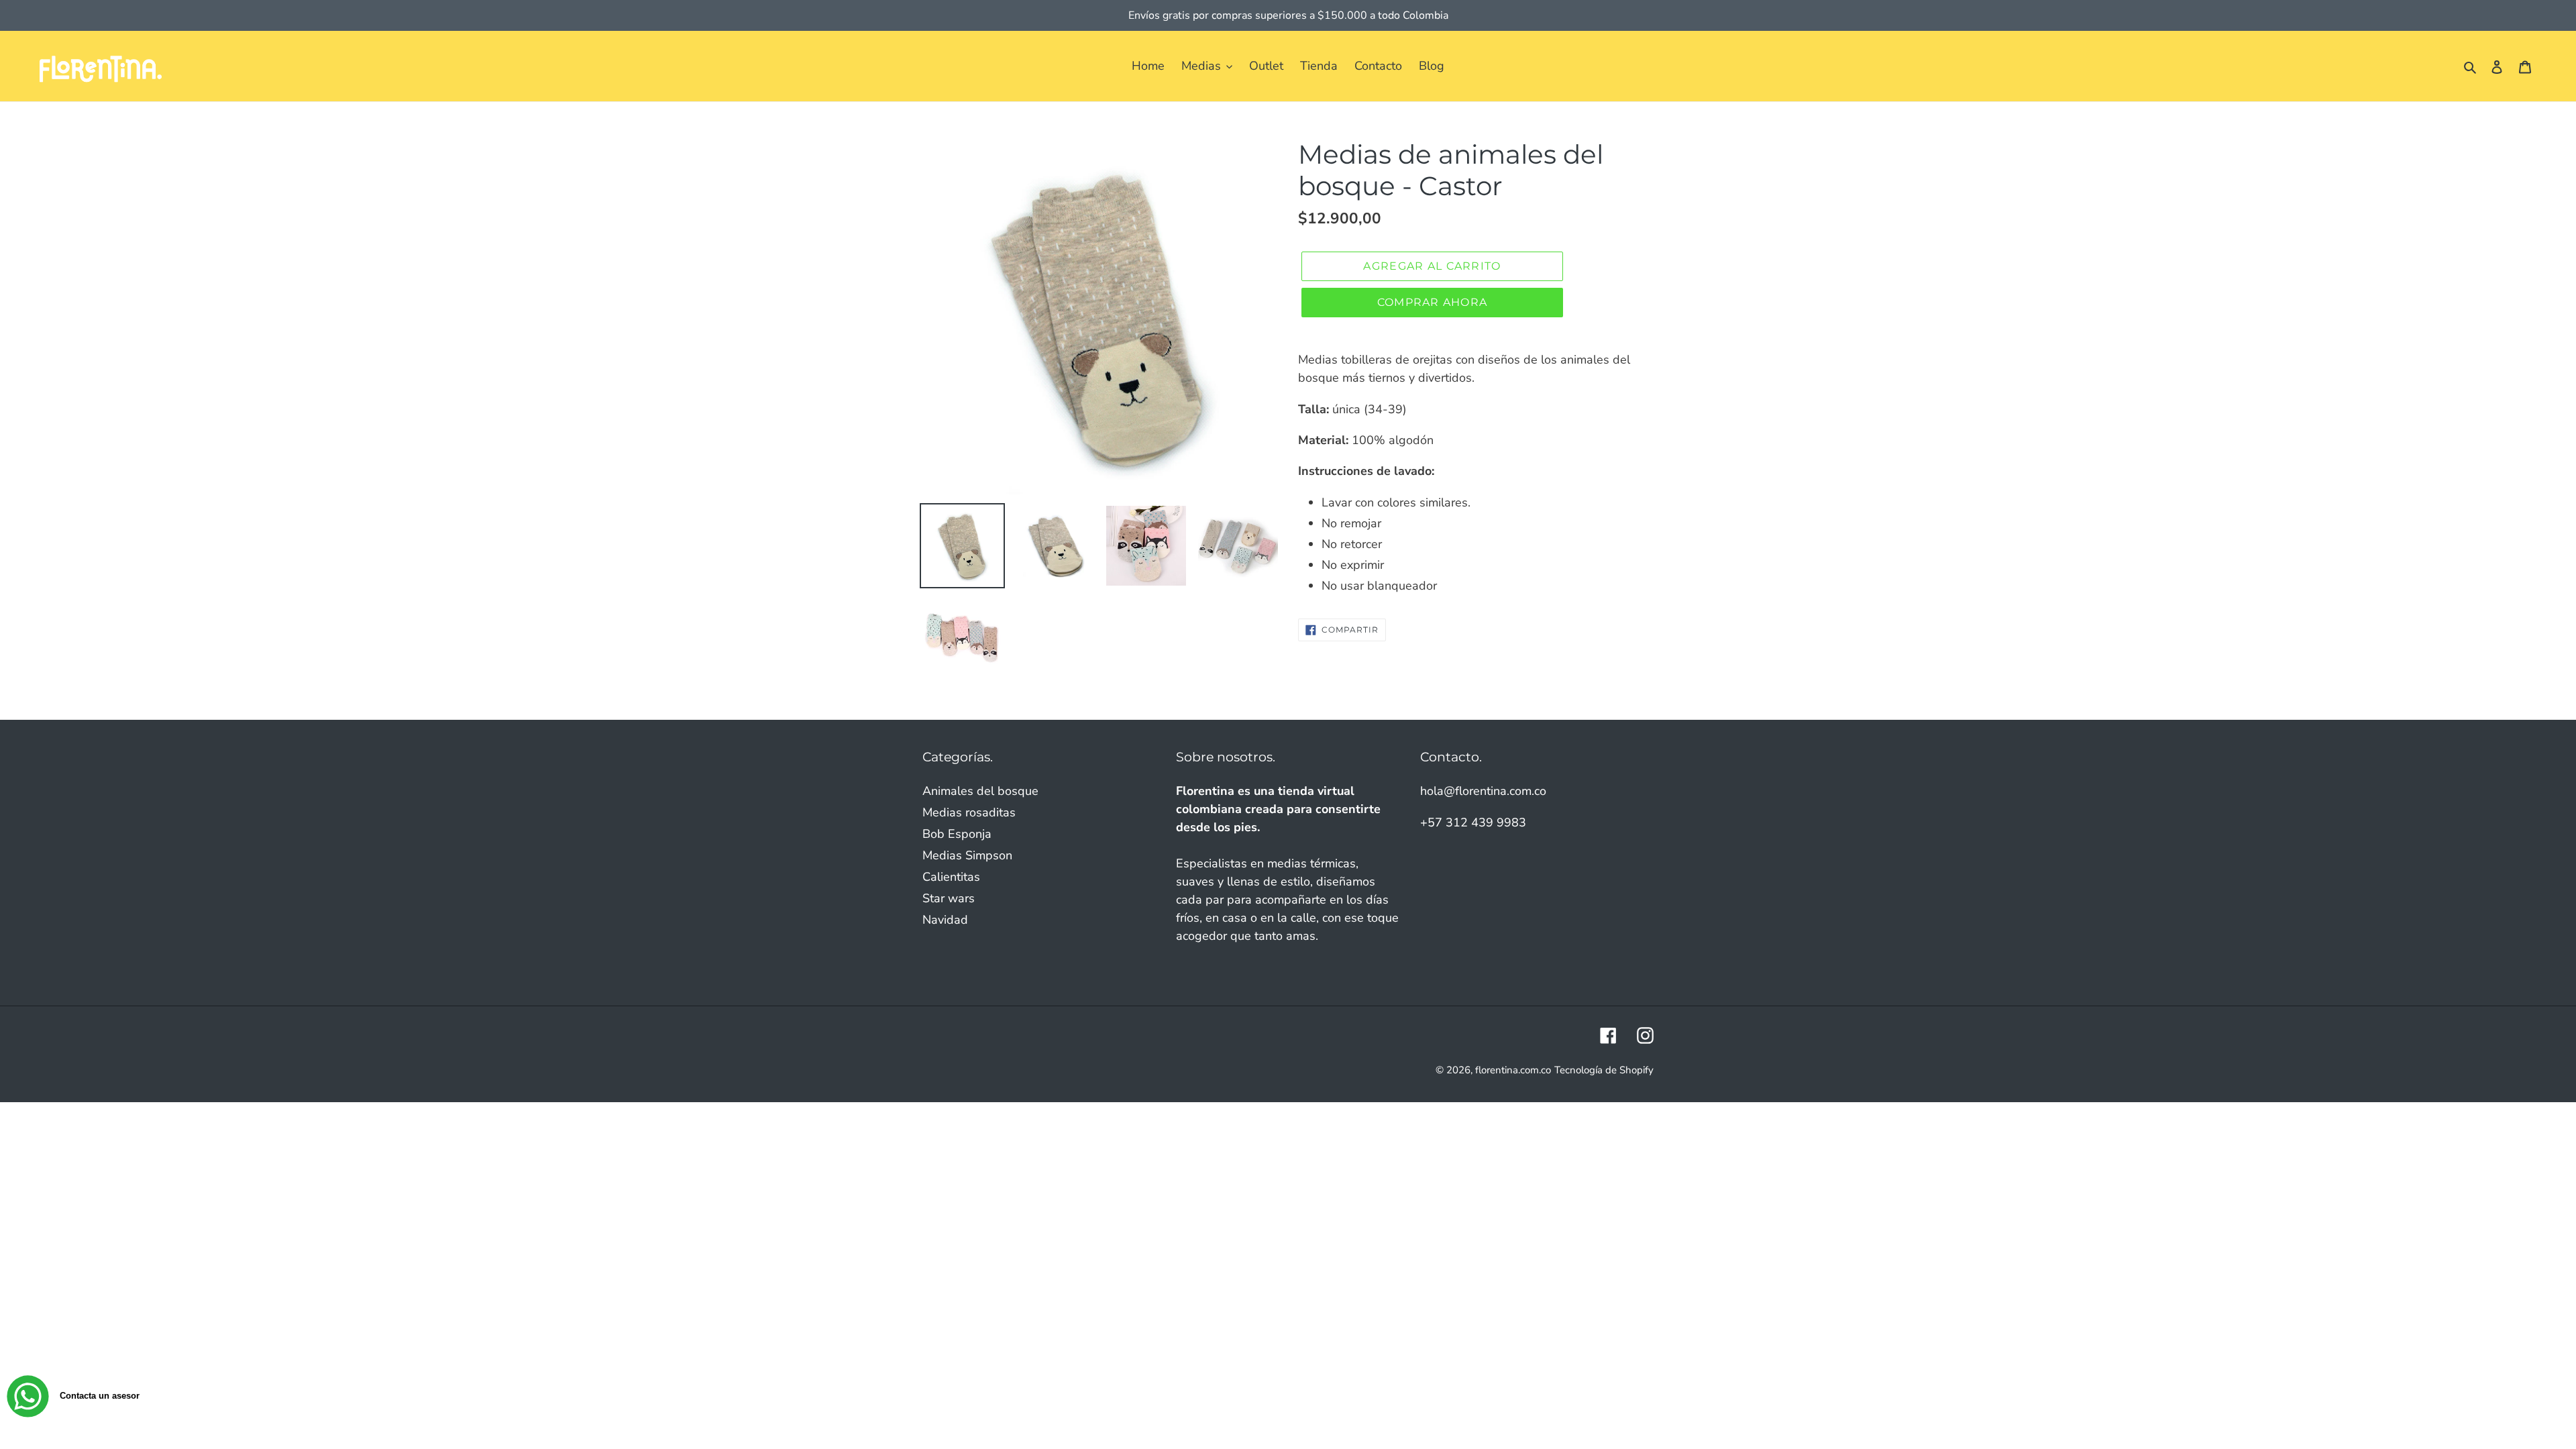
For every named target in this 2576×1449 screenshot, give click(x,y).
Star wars (949, 898)
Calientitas (951, 877)
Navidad (945, 920)
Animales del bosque (980, 791)
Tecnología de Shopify (1604, 1070)
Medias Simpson (967, 855)
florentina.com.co (1513, 1070)
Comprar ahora (1433, 302)
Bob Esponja (957, 834)
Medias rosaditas (969, 812)
